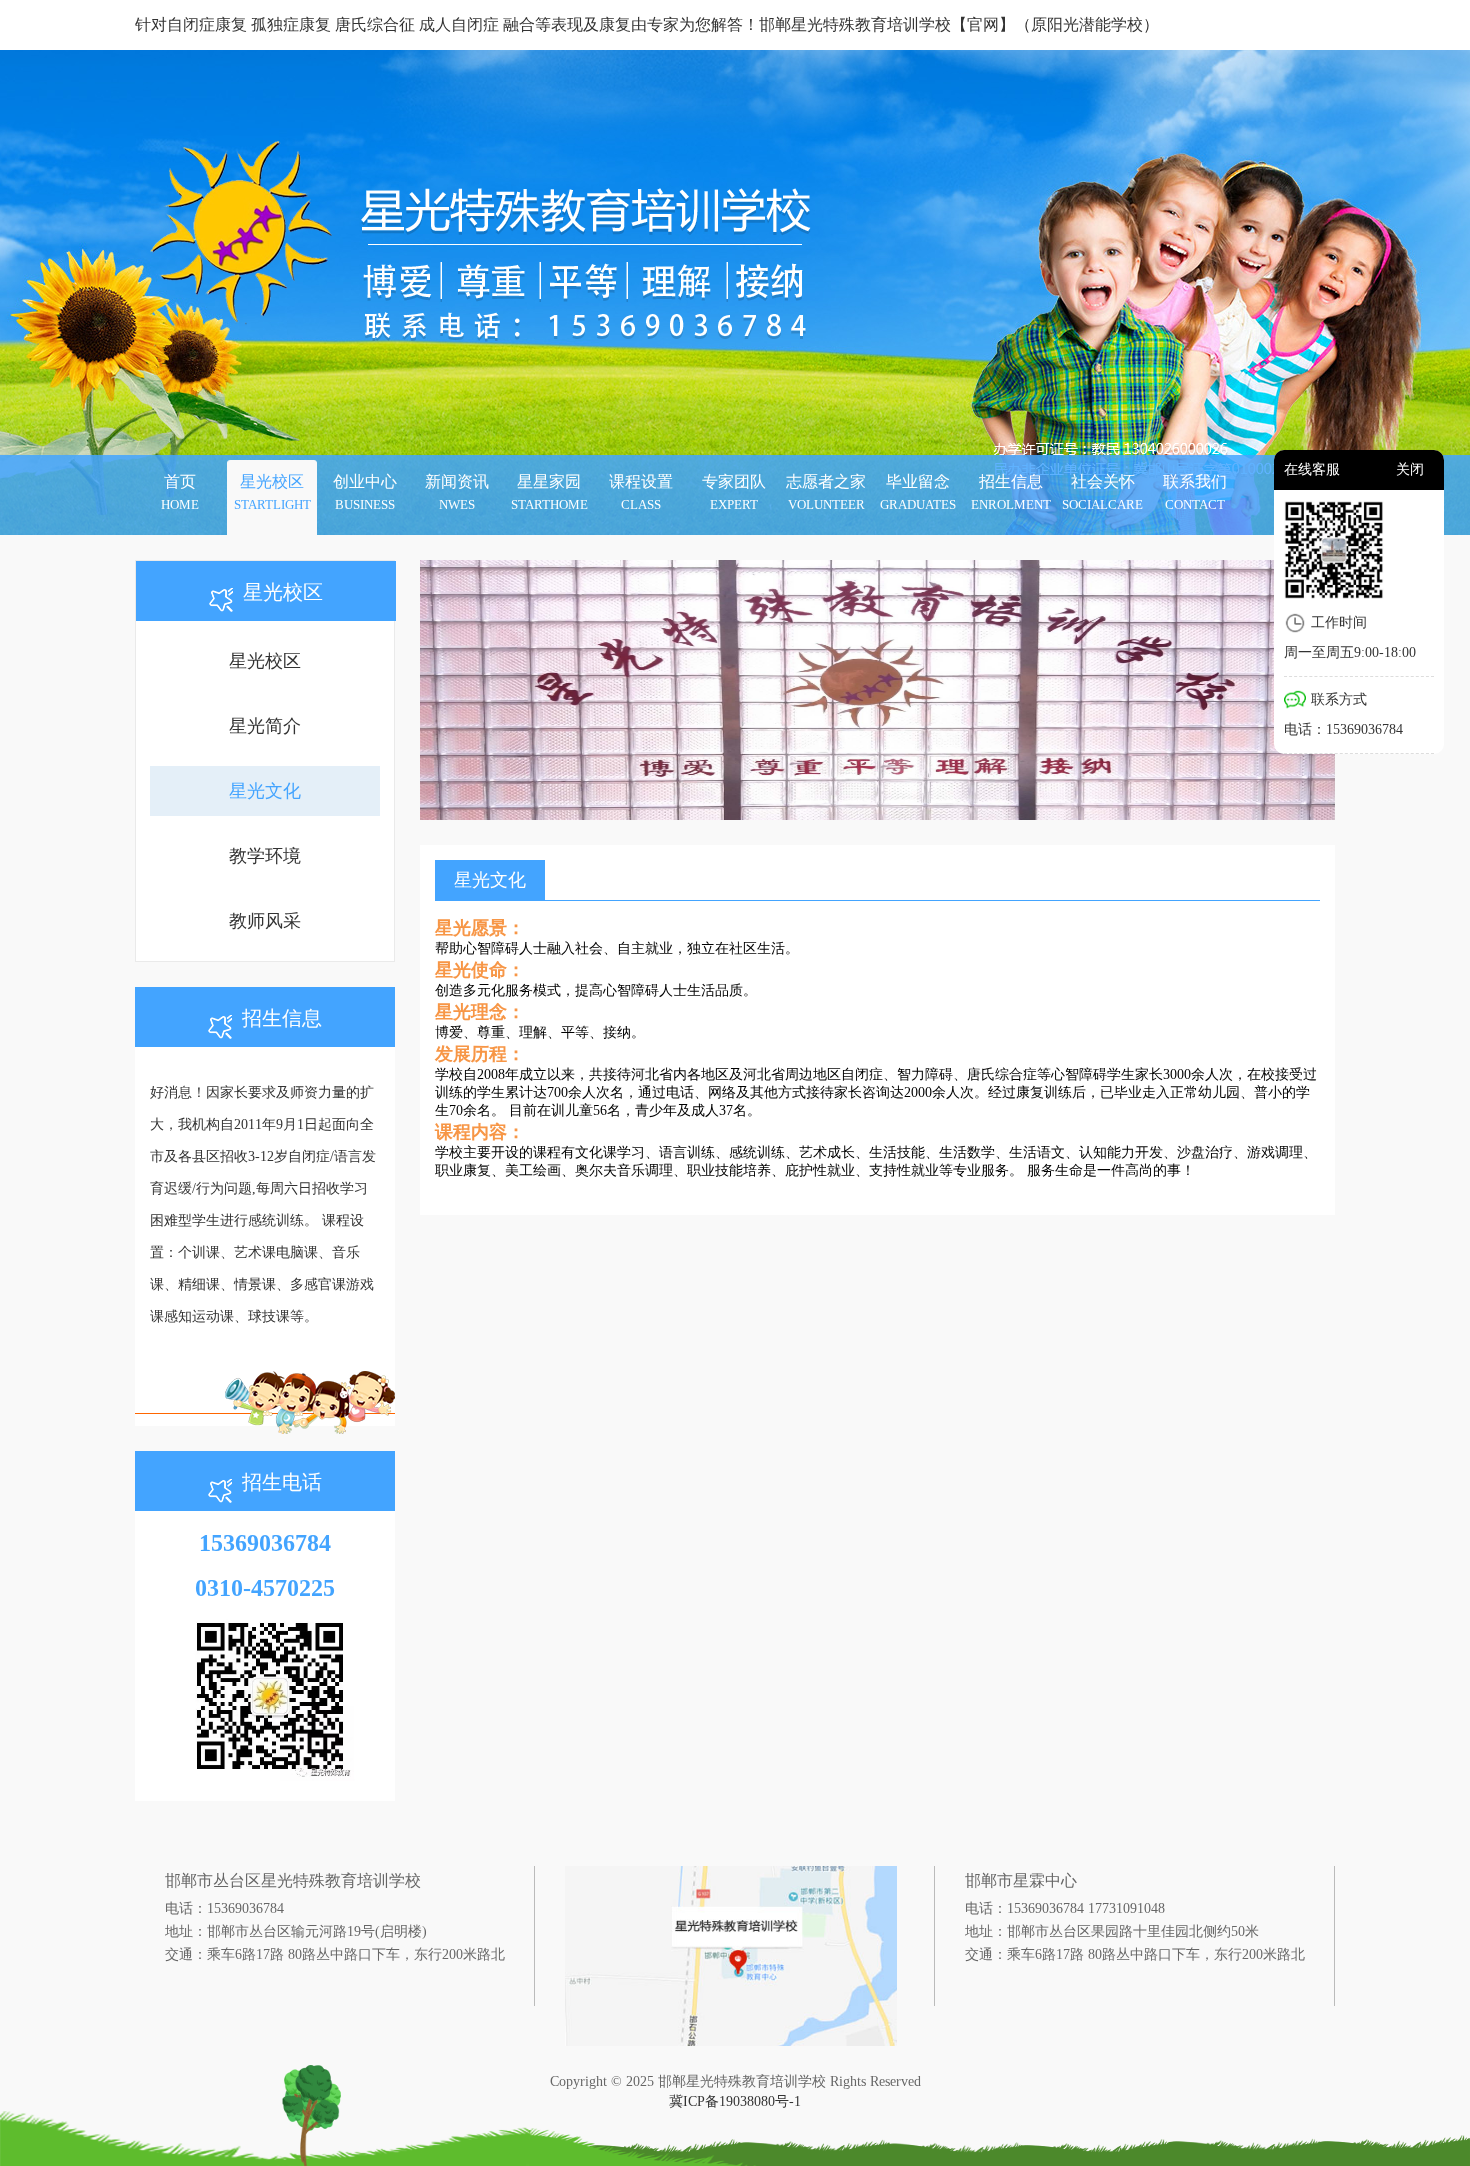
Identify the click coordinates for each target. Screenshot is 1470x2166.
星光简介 (265, 726)
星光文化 (265, 791)
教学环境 (265, 856)
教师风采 (265, 921)
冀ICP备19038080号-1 (735, 2101)
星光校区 (265, 661)
